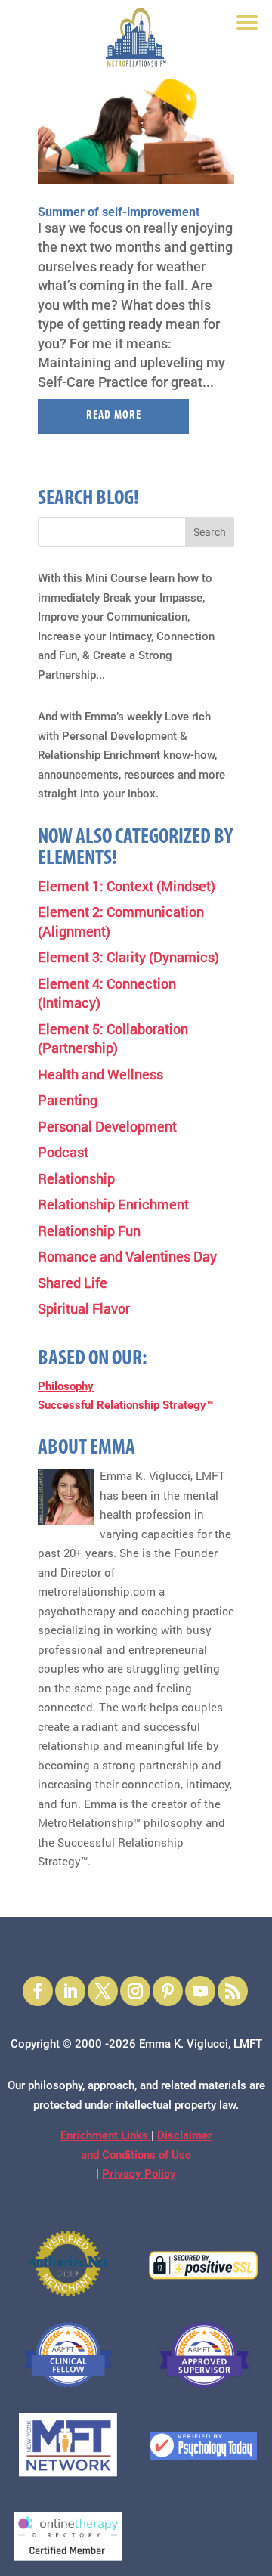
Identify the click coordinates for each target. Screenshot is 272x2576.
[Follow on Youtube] (200, 1991)
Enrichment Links (106, 2135)
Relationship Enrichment (113, 1204)
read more (114, 416)
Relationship (76, 1178)
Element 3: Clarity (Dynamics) (128, 957)
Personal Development (107, 1126)
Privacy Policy (139, 2174)
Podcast (63, 1152)
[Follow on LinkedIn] (70, 1991)
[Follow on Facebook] (38, 1991)
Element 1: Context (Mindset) (127, 886)
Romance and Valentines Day (127, 1256)
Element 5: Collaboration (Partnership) (113, 1039)
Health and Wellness (100, 1074)
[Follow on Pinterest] (168, 1991)
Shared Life (73, 1283)
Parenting (68, 1100)
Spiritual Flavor (84, 1308)
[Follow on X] (103, 1991)
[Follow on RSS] (233, 1991)
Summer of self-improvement (119, 212)
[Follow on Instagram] (135, 1991)
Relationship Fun (89, 1231)
